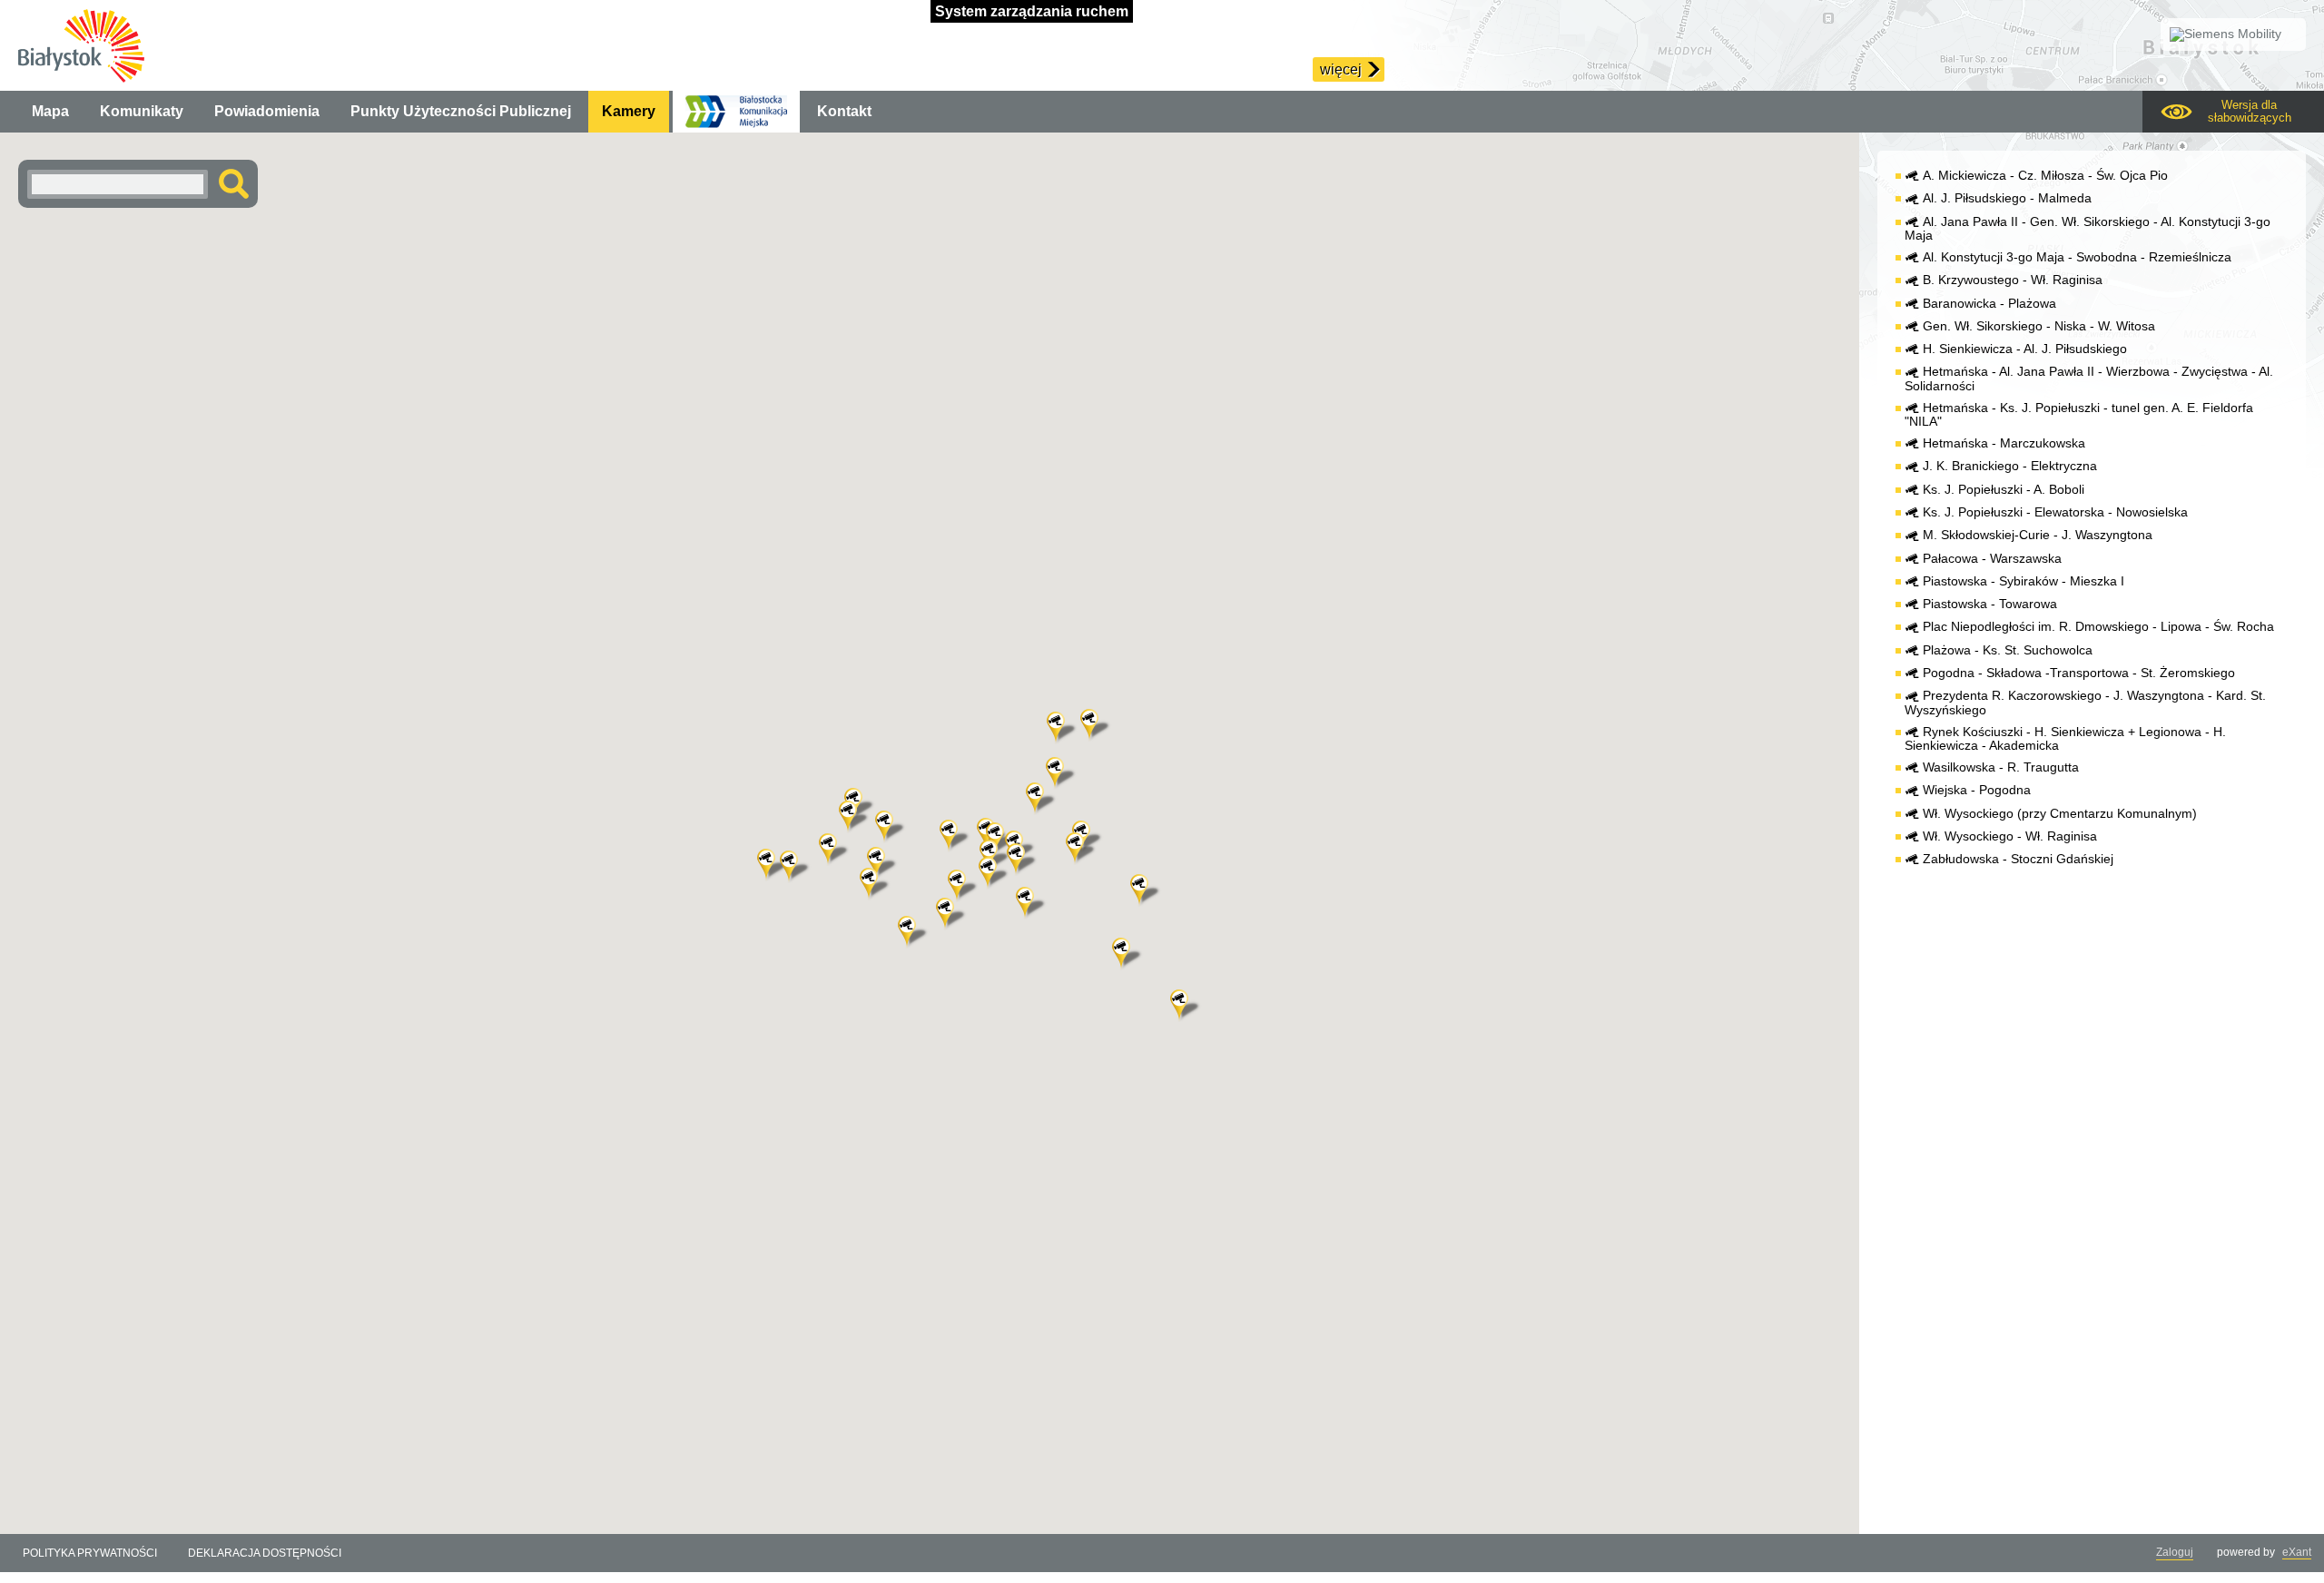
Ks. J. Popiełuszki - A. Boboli (2004, 490)
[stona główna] (81, 45)
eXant (2297, 1552)
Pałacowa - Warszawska (1992, 559)
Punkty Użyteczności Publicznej (461, 111)
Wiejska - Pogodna (1977, 790)
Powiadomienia (267, 111)
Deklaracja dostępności (265, 1553)
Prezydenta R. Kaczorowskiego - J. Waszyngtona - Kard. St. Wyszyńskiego (2085, 703)
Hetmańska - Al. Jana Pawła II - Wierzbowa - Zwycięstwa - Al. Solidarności (2089, 379)
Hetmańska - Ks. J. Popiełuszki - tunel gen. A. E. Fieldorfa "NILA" (2079, 415)
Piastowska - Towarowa (1990, 604)
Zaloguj (2175, 1552)
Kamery (629, 111)
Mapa (50, 111)
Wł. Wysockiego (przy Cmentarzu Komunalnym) (2060, 814)
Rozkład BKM (736, 112)
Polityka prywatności (90, 1553)
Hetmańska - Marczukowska (2004, 443)
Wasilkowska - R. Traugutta (2001, 767)
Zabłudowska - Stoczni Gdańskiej (2018, 859)
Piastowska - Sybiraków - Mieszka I (2024, 581)
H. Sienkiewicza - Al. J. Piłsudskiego (2025, 349)
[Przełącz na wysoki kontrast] (2233, 112)
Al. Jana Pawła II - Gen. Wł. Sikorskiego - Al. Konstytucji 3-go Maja (2088, 229)
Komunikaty (142, 111)
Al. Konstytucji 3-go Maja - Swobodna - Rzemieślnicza (2077, 257)
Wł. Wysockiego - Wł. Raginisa (2010, 836)
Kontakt (844, 111)
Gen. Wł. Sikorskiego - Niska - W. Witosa (2039, 326)
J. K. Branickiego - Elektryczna (2010, 466)
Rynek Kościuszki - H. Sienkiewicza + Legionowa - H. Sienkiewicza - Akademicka (2065, 739)
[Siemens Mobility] (2233, 34)
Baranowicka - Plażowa (1989, 304)
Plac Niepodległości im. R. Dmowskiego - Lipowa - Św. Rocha (2098, 627)
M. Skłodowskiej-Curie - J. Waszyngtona (2038, 535)
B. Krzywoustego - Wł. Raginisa (2013, 280)
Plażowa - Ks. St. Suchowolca (2008, 650)
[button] (893, 827)
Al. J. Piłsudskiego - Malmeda (2007, 198)
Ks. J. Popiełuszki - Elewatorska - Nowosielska (2055, 512)
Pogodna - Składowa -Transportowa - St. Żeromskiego (2079, 673)
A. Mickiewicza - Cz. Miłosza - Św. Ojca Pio (2045, 176)
